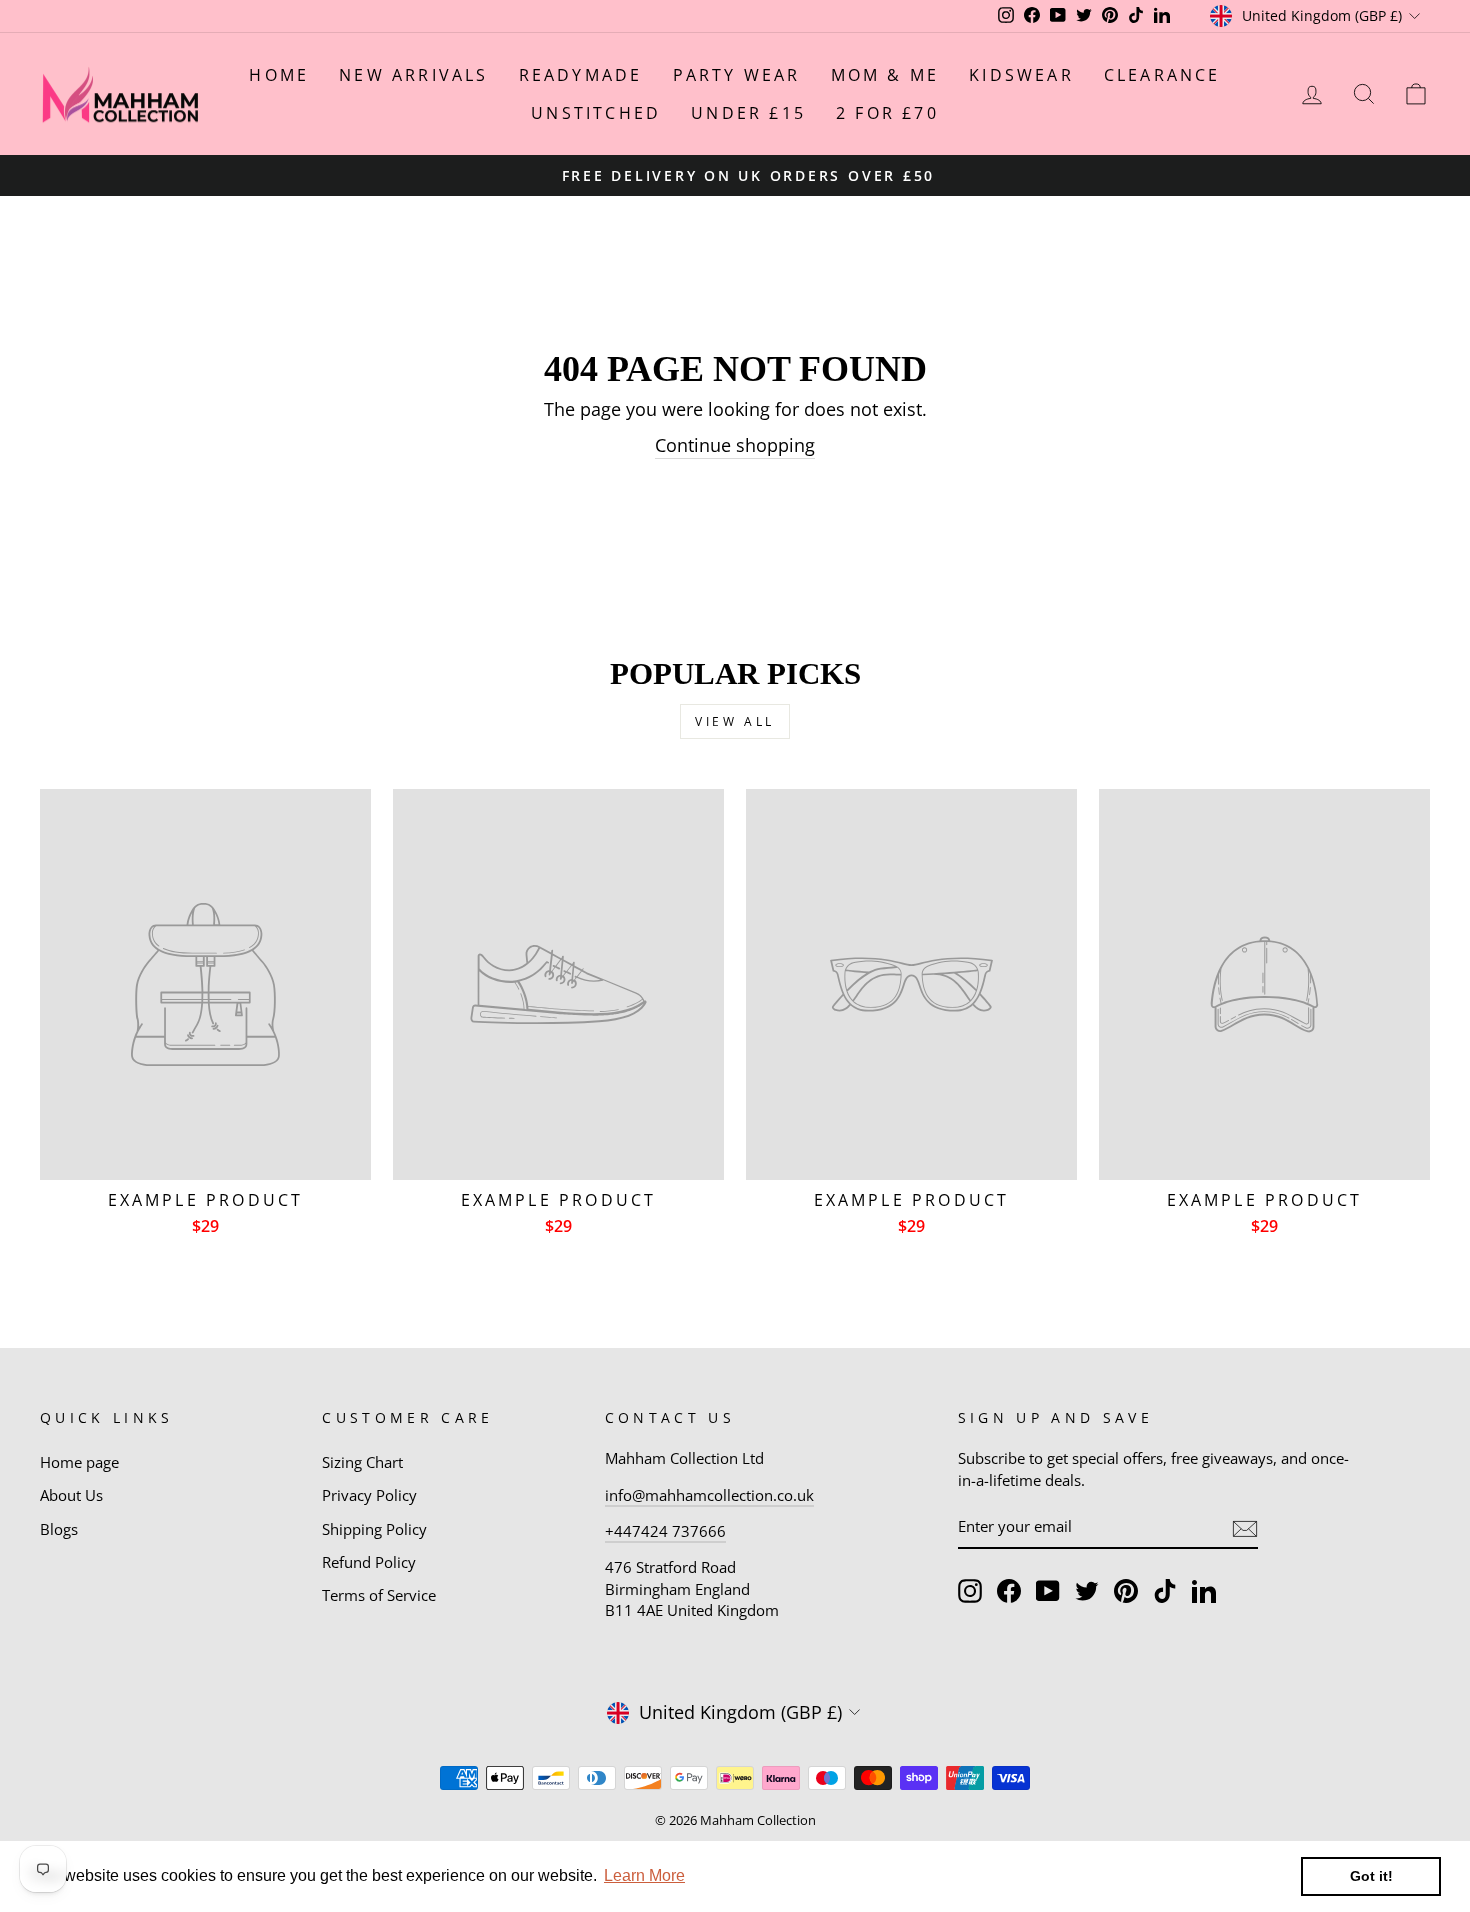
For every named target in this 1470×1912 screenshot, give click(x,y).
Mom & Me (885, 75)
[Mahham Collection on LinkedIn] (1204, 1591)
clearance (1162, 75)
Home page (79, 1462)
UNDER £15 (748, 113)
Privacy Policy (369, 1495)
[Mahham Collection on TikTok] (1165, 1591)
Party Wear (737, 75)
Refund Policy (369, 1562)
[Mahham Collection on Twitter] (1087, 1591)
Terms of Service (379, 1595)
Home (279, 75)
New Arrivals (413, 75)
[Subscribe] (1245, 1528)
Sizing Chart (362, 1462)
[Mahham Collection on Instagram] (970, 1591)
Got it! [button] (1371, 1876)
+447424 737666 (665, 1531)
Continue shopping (735, 445)
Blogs (59, 1529)
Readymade (581, 75)
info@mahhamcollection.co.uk (709, 1495)
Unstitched (596, 113)
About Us (71, 1495)
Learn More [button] (644, 1875)
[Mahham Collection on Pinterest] (1126, 1591)
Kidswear (1021, 75)
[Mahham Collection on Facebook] (1009, 1591)
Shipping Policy (374, 1529)
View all (735, 721)
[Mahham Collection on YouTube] (1048, 1591)
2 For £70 (887, 113)
